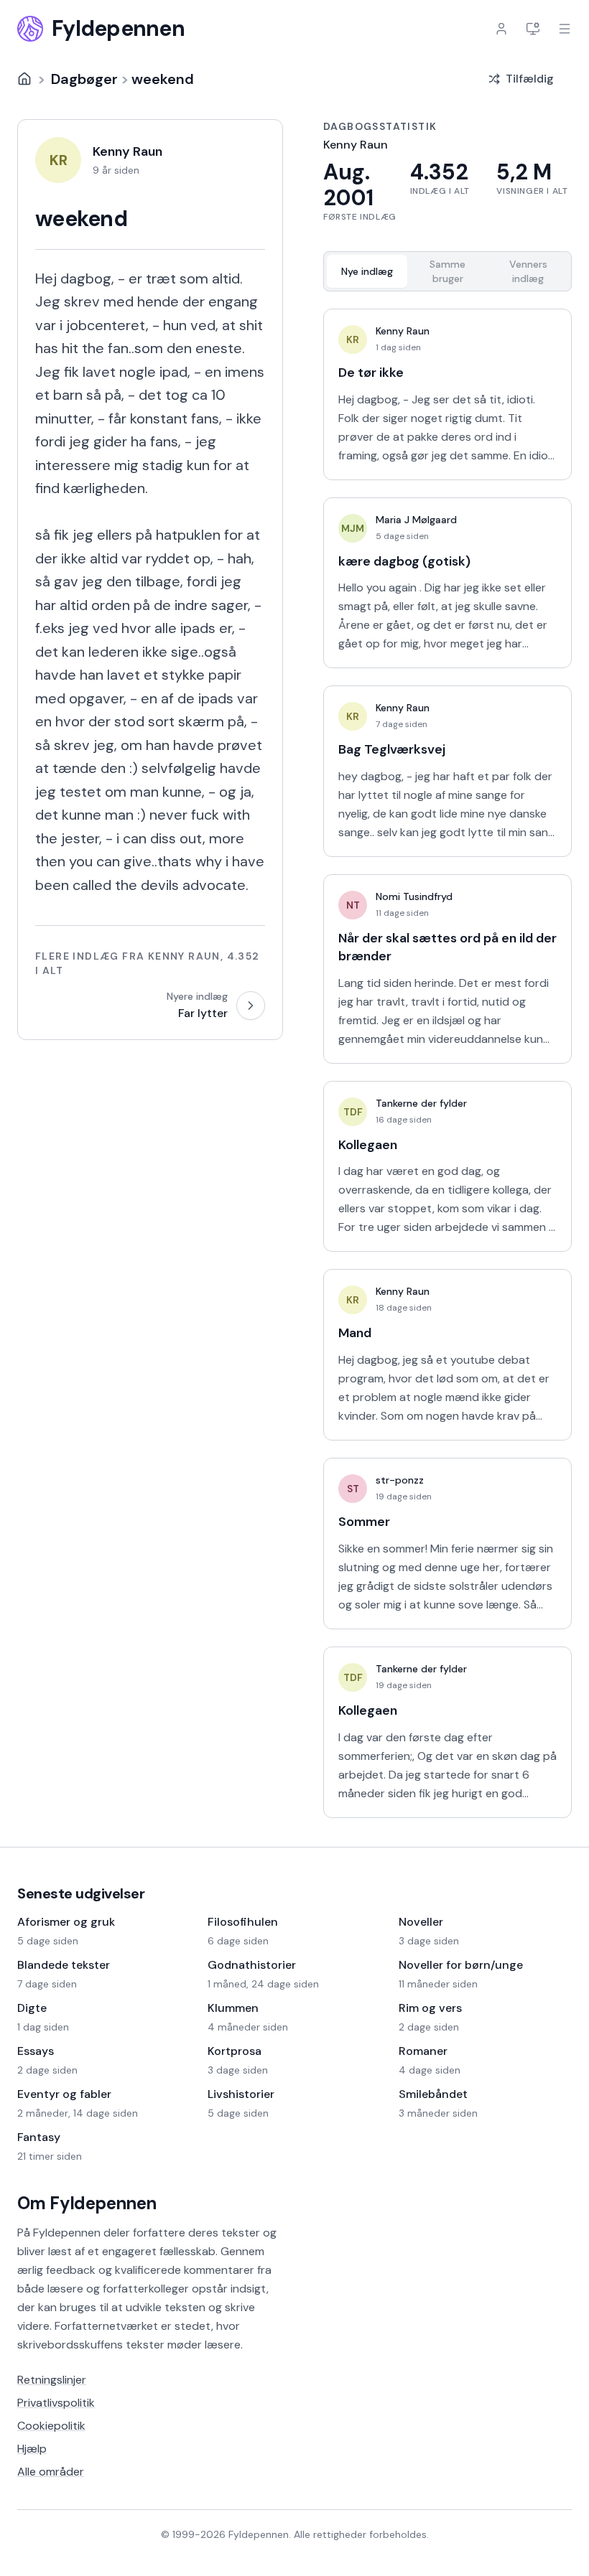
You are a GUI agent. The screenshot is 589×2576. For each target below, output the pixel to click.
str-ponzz (400, 1480)
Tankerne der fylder (421, 1103)
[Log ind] (501, 29)
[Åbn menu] (565, 29)
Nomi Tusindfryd (414, 896)
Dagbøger (84, 79)
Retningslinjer (52, 2380)
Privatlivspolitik (56, 2403)
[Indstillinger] (533, 29)
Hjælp (32, 2449)
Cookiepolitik (51, 2426)
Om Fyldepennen (87, 2203)
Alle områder (51, 2472)
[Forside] (24, 79)
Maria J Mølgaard (416, 520)
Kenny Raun (403, 331)
